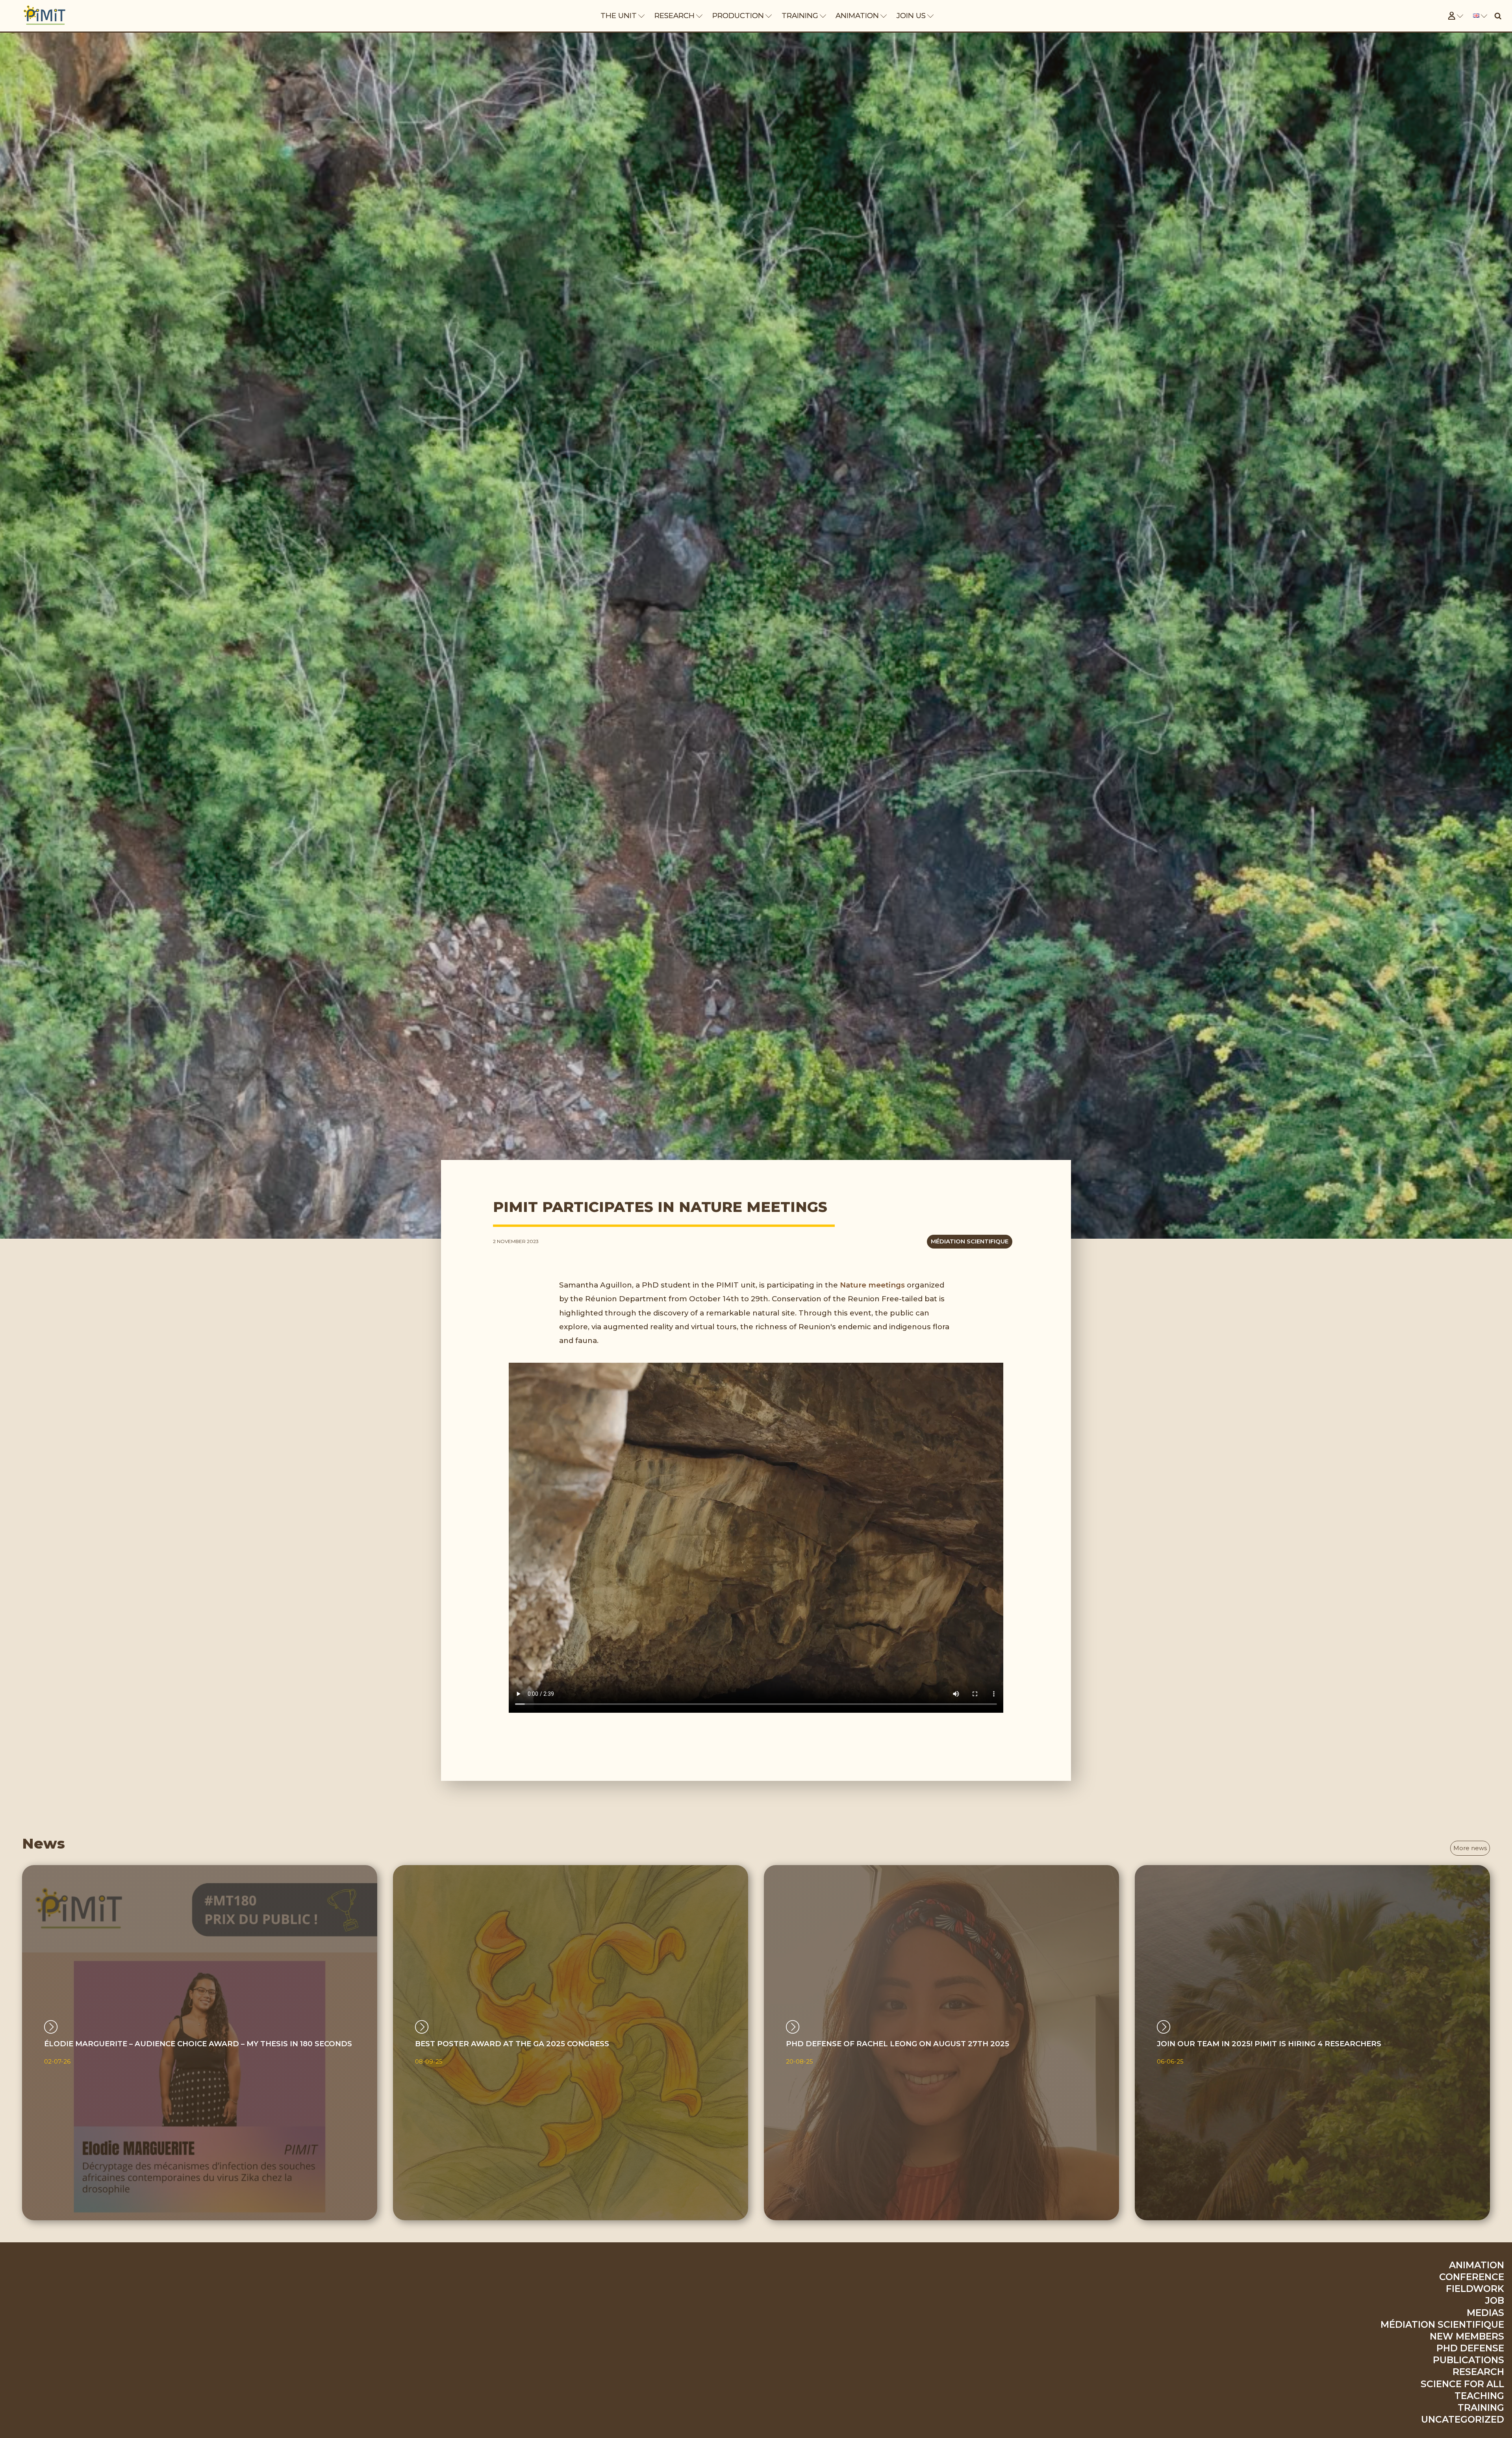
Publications (1468, 2360)
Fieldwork (1475, 2289)
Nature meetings (872, 1285)
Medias (1485, 2313)
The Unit (619, 16)
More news (1470, 1848)
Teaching (1479, 2396)
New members (1467, 2336)
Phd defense (1470, 2348)
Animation (857, 16)
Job (1495, 2301)
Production (738, 16)
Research (674, 16)
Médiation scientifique (970, 1241)
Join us (911, 16)
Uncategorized (1463, 2419)
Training (800, 16)
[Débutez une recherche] (1498, 16)
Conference (1472, 2277)
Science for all (1462, 2384)
